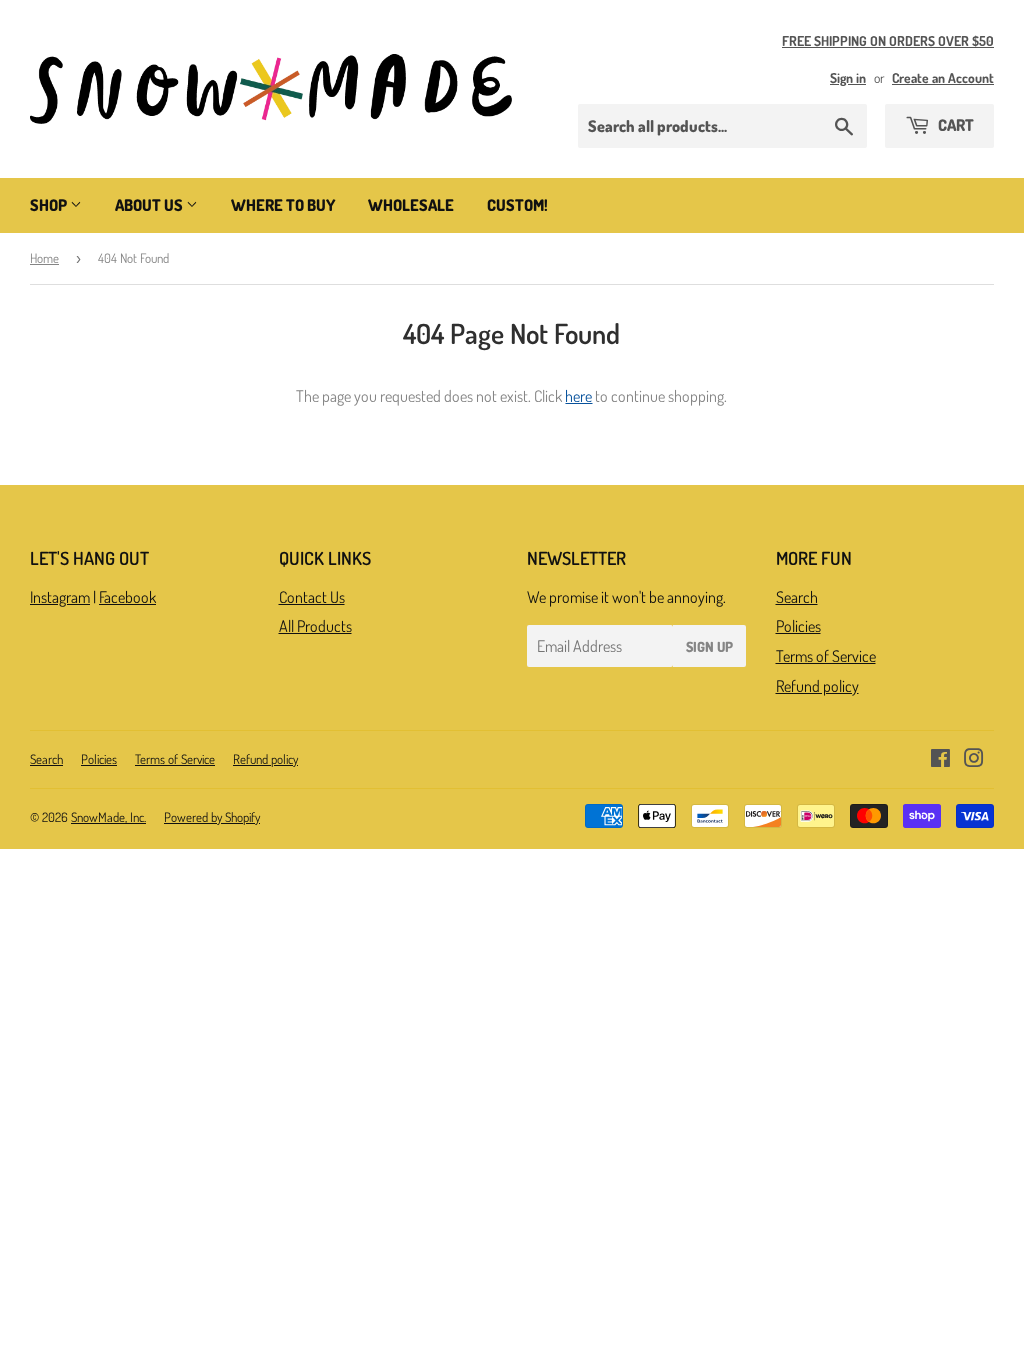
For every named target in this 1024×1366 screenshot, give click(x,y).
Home (44, 258)
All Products (315, 626)
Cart (954, 125)
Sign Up (709, 646)
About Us (150, 205)
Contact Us (312, 597)
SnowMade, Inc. (108, 817)
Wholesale (411, 205)
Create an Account (943, 77)
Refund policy (817, 686)
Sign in (848, 77)
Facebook (127, 597)
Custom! (517, 205)
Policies (798, 626)
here (578, 396)
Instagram (60, 597)
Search (797, 597)
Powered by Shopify (212, 817)
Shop (50, 205)
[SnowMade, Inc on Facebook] (940, 760)
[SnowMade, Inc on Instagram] (974, 760)
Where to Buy (283, 205)
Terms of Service (826, 656)
